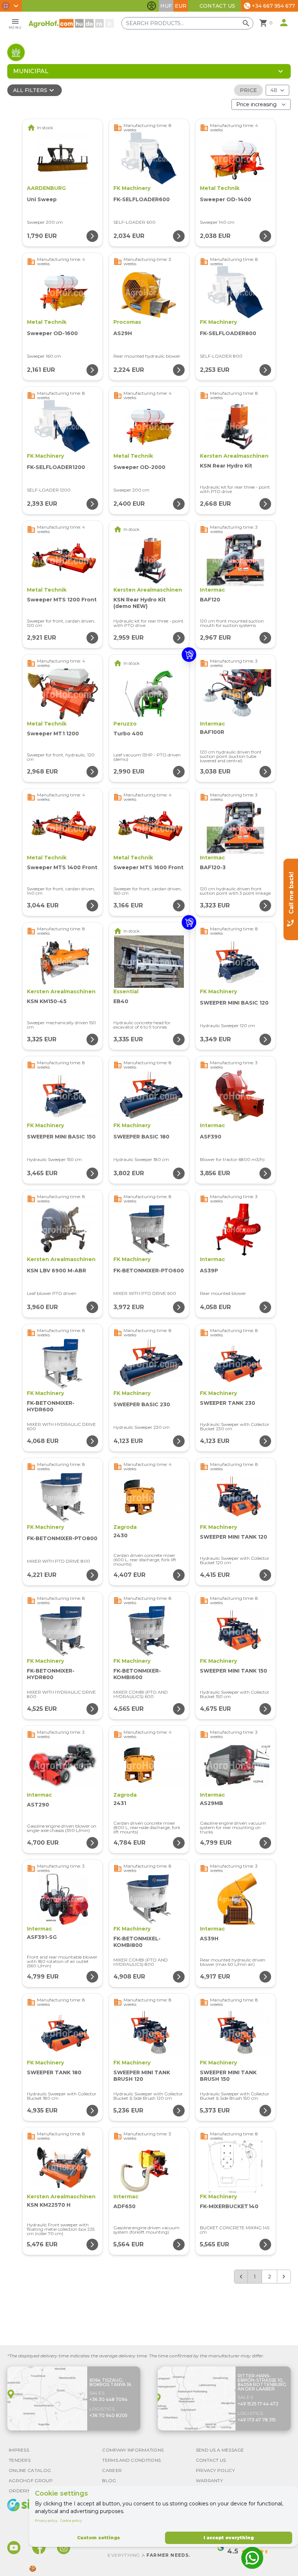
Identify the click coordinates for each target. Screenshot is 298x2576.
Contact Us (217, 6)
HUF (166, 6)
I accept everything (229, 2538)
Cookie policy (71, 2521)
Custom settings (98, 2538)
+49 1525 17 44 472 (258, 2404)
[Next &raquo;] (284, 2277)
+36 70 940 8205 (108, 2415)
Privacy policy (46, 2521)
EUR (181, 6)
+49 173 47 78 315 (257, 2420)
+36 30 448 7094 (108, 2399)
